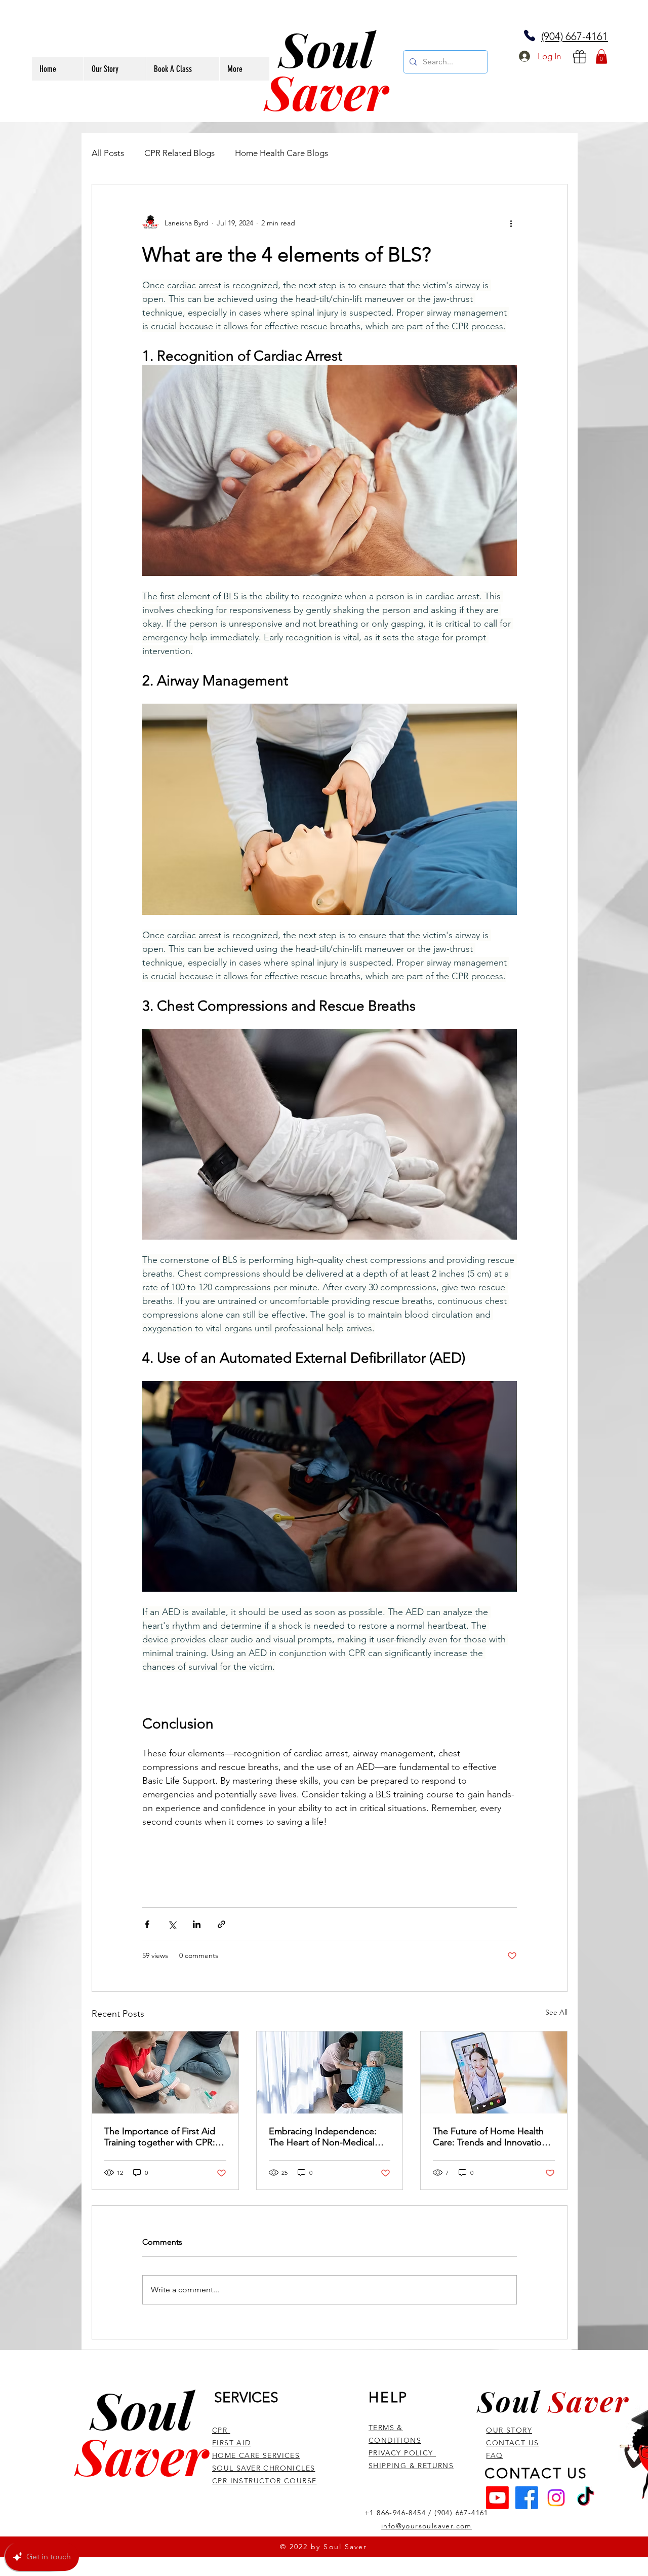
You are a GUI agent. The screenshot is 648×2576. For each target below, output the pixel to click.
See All (556, 2012)
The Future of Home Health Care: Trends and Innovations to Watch (492, 2137)
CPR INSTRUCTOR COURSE (264, 2481)
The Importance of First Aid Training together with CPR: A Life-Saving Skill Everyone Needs (164, 2137)
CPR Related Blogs (179, 153)
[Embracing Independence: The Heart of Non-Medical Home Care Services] (330, 2072)
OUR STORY (509, 2430)
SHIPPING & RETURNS (411, 2466)
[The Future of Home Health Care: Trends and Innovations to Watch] (494, 2072)
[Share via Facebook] (147, 1924)
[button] (601, 56)
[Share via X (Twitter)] (172, 1924)
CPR (221, 2430)
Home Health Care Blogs (281, 153)
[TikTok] (585, 2498)
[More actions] (511, 223)
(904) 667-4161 (575, 36)
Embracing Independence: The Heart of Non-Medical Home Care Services (323, 2137)
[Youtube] (497, 2498)
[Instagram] (556, 2498)
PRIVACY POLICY (402, 2453)
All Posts (108, 153)
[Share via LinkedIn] (197, 1924)
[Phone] (530, 35)
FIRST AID (232, 2443)
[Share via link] (221, 1924)
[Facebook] (527, 2498)
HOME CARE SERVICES (256, 2455)
